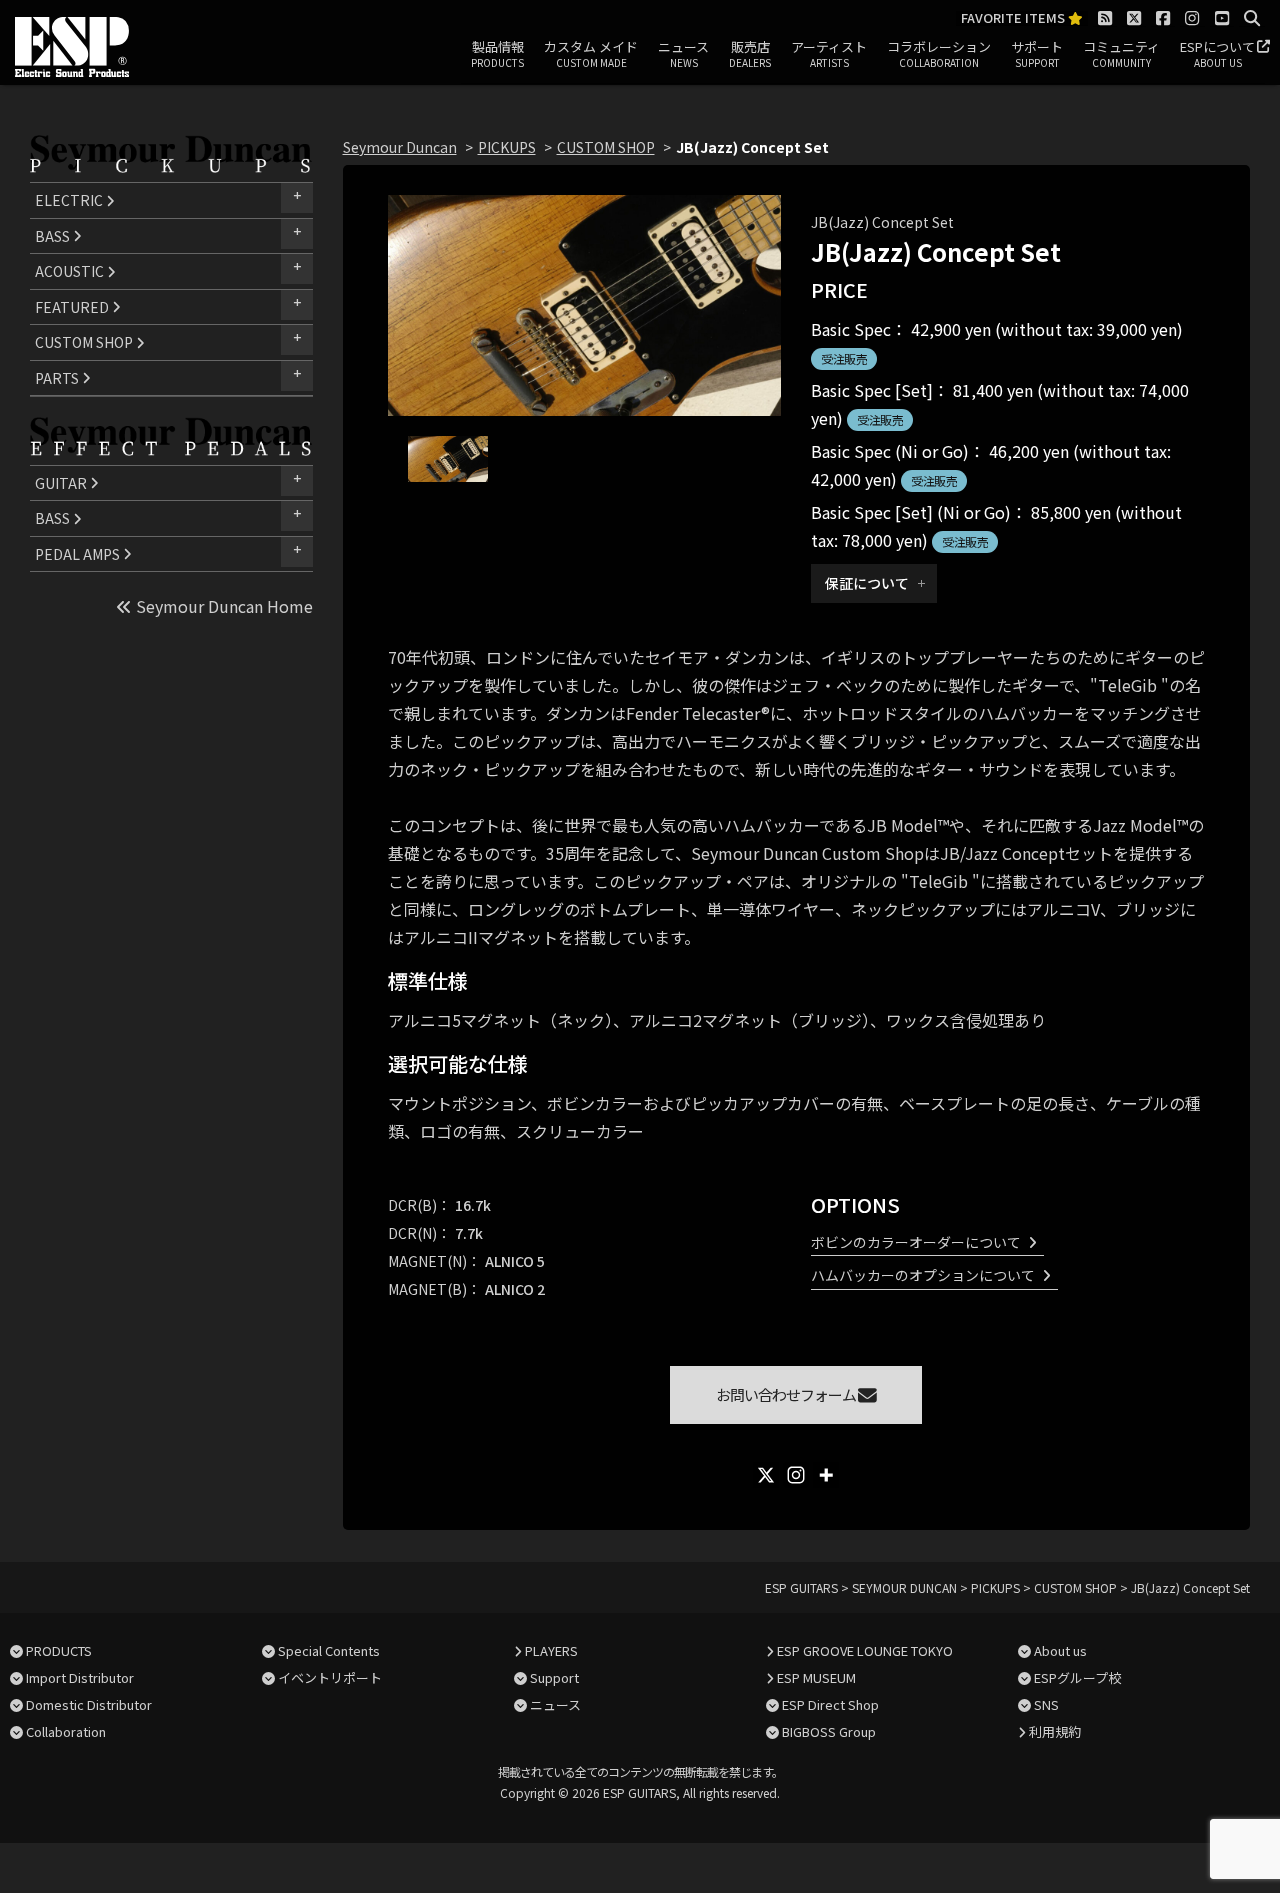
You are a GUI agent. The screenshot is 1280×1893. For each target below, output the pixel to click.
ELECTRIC (70, 200)
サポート (1037, 53)
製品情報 (497, 53)
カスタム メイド (591, 53)
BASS (54, 236)
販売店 (750, 53)
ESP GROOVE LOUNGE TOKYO (865, 1650)
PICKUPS (507, 147)
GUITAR (62, 483)
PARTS (58, 378)
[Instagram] (796, 1475)
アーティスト (829, 53)
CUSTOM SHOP (85, 342)
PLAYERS (551, 1650)
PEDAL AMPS (79, 554)
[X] (766, 1475)
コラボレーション (939, 53)
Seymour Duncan (400, 147)
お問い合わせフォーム (787, 1394)
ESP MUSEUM (816, 1677)
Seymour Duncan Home (222, 606)
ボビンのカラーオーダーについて (916, 1242)
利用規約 (1055, 1731)
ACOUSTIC (71, 271)
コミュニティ (1121, 53)
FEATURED (73, 307)
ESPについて (1217, 53)
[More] (826, 1475)
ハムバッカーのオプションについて (923, 1275)
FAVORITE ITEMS (1014, 18)
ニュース (683, 53)
